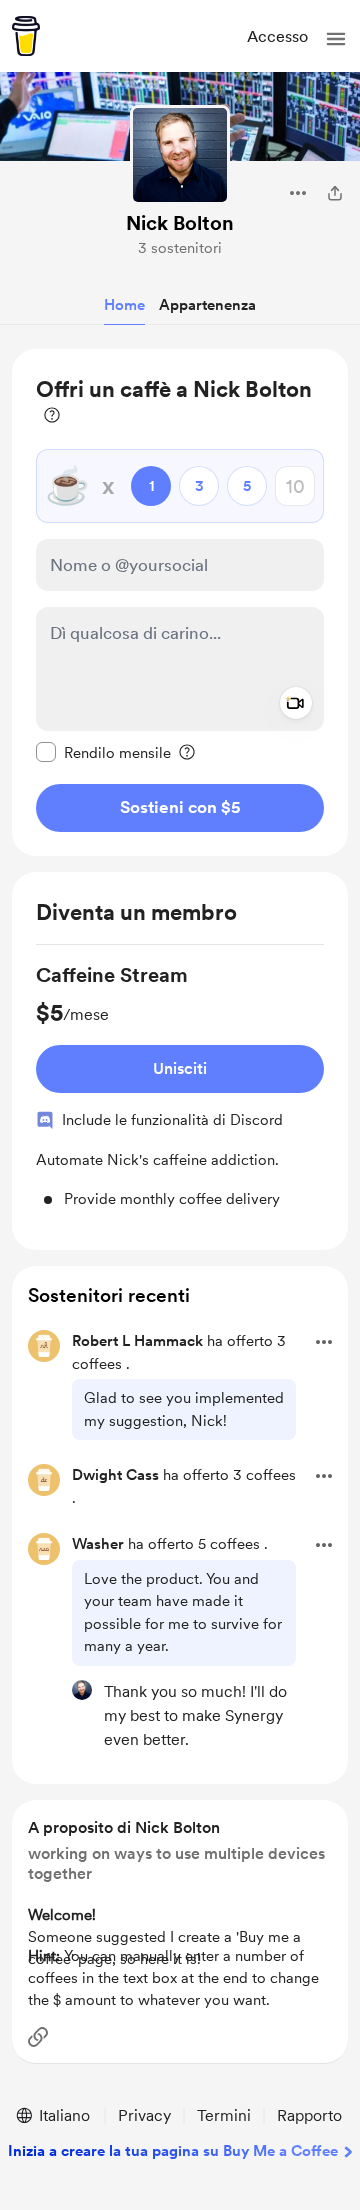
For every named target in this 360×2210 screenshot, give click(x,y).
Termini (224, 2115)
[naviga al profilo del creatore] (180, 155)
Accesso (277, 36)
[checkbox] (103, 752)
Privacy (144, 2115)
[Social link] (38, 2037)
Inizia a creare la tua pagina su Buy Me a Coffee (173, 2151)
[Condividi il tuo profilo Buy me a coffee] (335, 193)
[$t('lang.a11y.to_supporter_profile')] (82, 1690)
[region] (180, 602)
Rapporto (309, 2115)
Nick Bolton (180, 223)
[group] (180, 1085)
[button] (336, 39)
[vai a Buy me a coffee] (26, 36)
